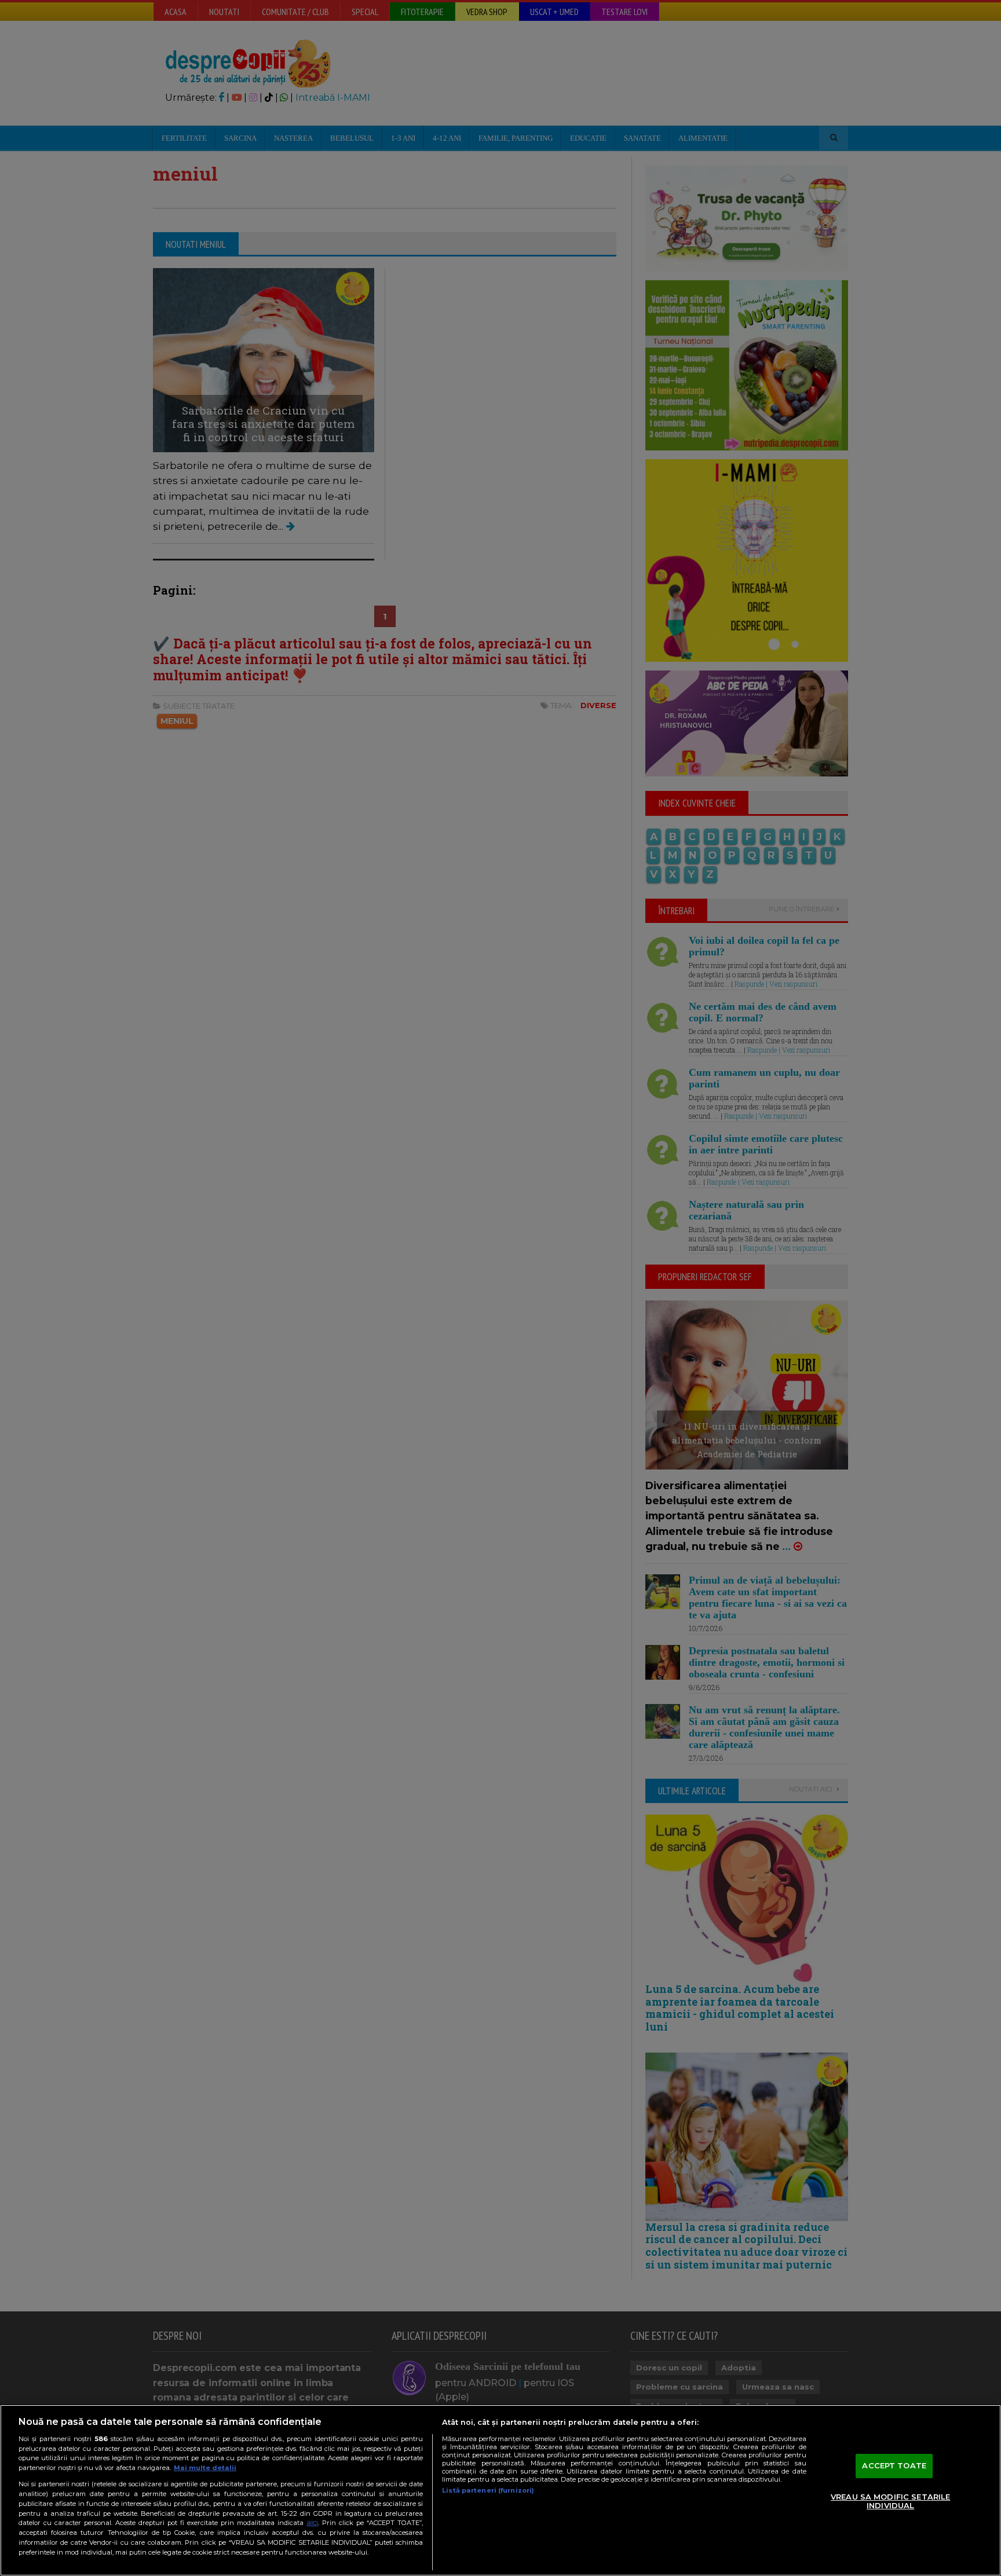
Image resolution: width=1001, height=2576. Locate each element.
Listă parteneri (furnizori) (488, 2490)
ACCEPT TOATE (894, 2465)
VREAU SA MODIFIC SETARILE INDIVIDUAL (890, 2501)
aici (312, 2522)
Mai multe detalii (205, 2468)
